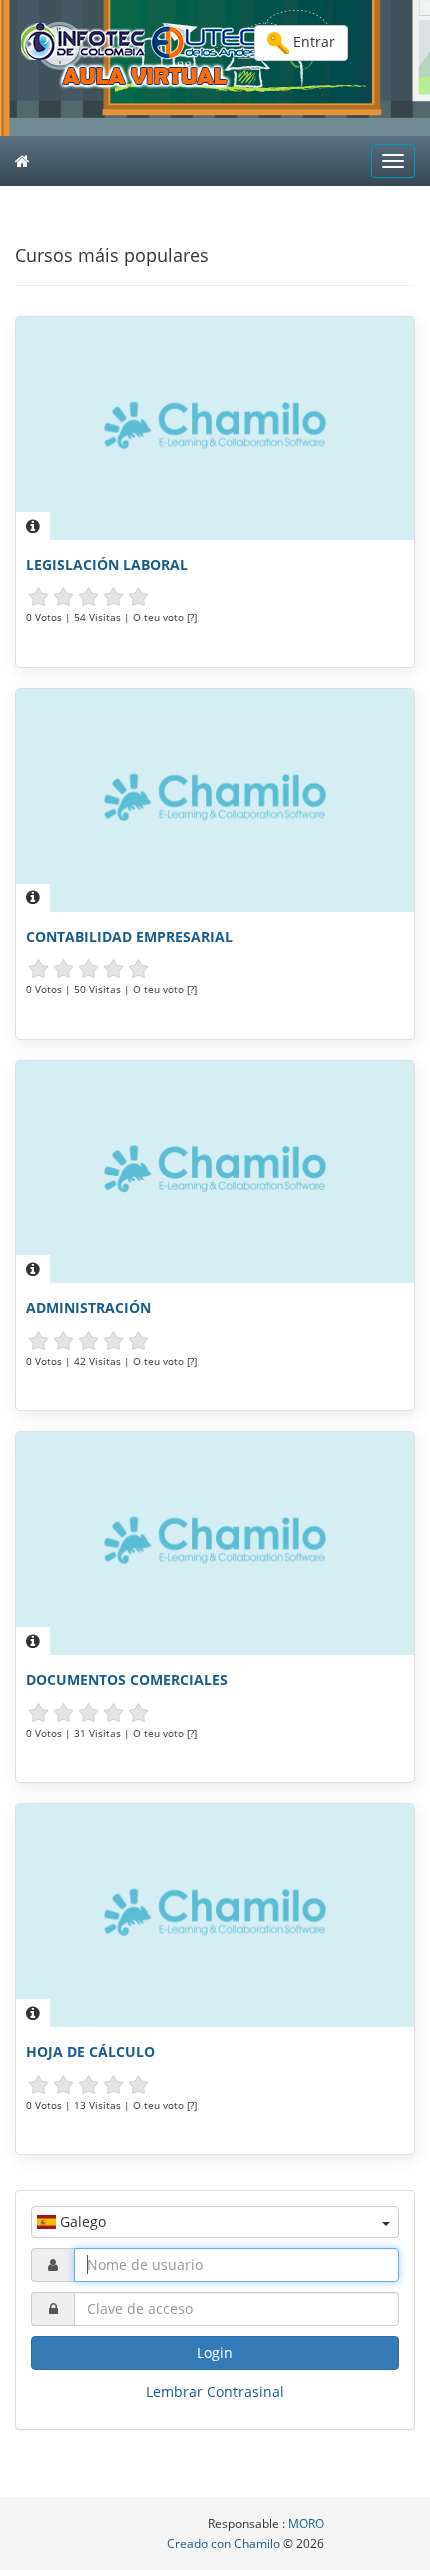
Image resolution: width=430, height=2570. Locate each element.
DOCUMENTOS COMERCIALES (127, 1679)
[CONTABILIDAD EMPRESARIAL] (215, 800)
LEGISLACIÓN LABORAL (107, 564)
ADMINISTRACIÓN (88, 1307)
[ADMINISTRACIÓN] (215, 1172)
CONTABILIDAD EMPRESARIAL (129, 936)
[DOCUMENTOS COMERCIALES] (215, 1543)
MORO (306, 2523)
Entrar (312, 41)
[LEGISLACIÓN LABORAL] (215, 428)
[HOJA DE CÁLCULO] (215, 1915)
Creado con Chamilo (225, 2543)
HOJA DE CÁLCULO (90, 2051)
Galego (81, 2221)
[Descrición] (33, 526)
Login (215, 2352)
